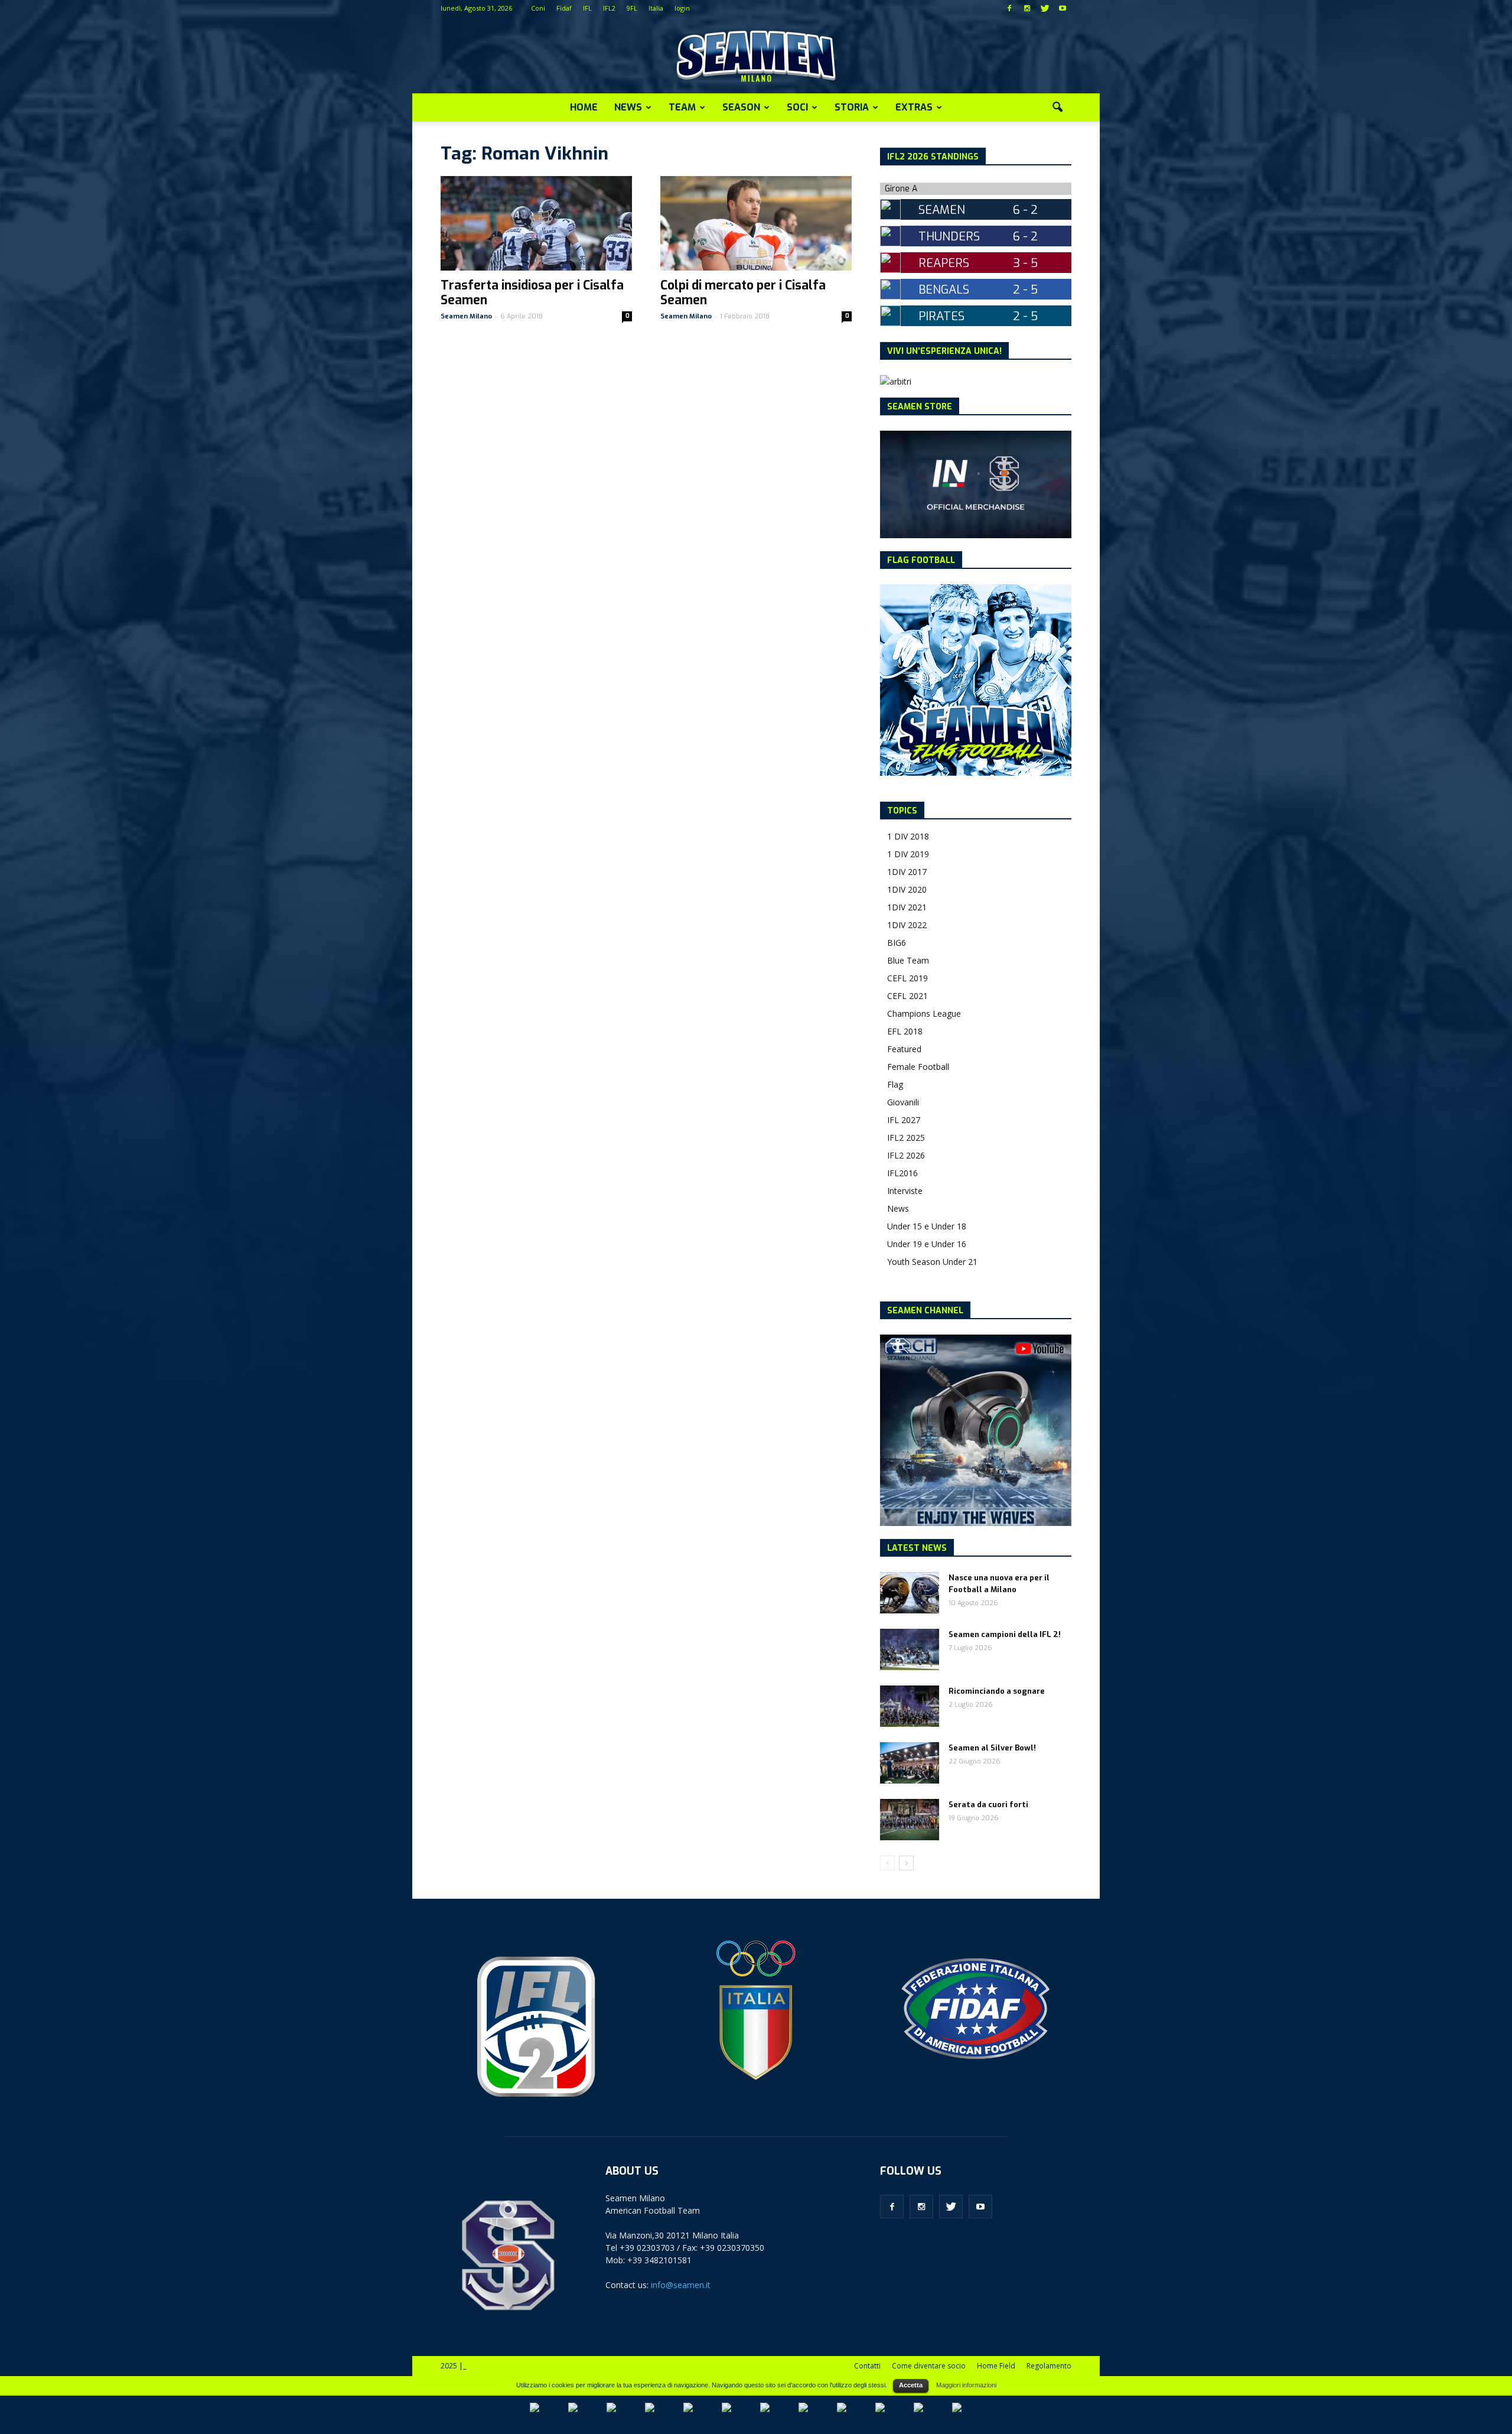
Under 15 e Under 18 (927, 1226)
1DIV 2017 (907, 872)
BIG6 (897, 943)
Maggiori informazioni (966, 2385)
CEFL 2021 (907, 996)
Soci (797, 107)
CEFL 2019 (907, 978)
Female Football (918, 1067)
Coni (538, 8)
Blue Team (908, 960)
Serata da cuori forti (988, 1805)
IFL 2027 (904, 1120)
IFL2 (609, 8)
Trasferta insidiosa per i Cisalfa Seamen (532, 293)
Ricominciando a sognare (997, 1691)
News (628, 107)
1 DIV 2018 (908, 836)
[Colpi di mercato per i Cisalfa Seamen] (756, 223)
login (682, 8)
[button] (1057, 108)
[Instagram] (1027, 8)
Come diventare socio (929, 2366)
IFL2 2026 (906, 1155)
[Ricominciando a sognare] (910, 1706)
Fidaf (564, 8)
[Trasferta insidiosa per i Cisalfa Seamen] (536, 223)
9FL (632, 8)
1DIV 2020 (907, 889)
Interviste (905, 1191)
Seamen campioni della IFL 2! (1005, 1634)
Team (682, 107)
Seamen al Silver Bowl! (992, 1748)
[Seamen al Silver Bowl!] (910, 1763)
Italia (656, 8)
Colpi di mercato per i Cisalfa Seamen (743, 293)
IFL (587, 8)
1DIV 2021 (907, 907)
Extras (914, 107)
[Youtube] (1063, 8)
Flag (895, 1084)
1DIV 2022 (907, 925)
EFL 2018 (905, 1031)
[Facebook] (1009, 8)
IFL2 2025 (906, 1138)
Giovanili (903, 1102)
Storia (852, 107)
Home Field (996, 2366)
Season (741, 107)
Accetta (911, 2385)
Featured (904, 1049)
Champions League (924, 1013)
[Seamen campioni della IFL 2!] (910, 1649)
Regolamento (1049, 2366)
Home (584, 107)
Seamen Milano (466, 316)
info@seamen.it (681, 2285)
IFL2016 (902, 1173)
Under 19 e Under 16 (927, 1244)
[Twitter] (1045, 8)
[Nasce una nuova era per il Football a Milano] (910, 1593)
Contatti (867, 2366)
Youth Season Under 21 (932, 1262)
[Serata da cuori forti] (910, 1820)
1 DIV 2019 (908, 854)
